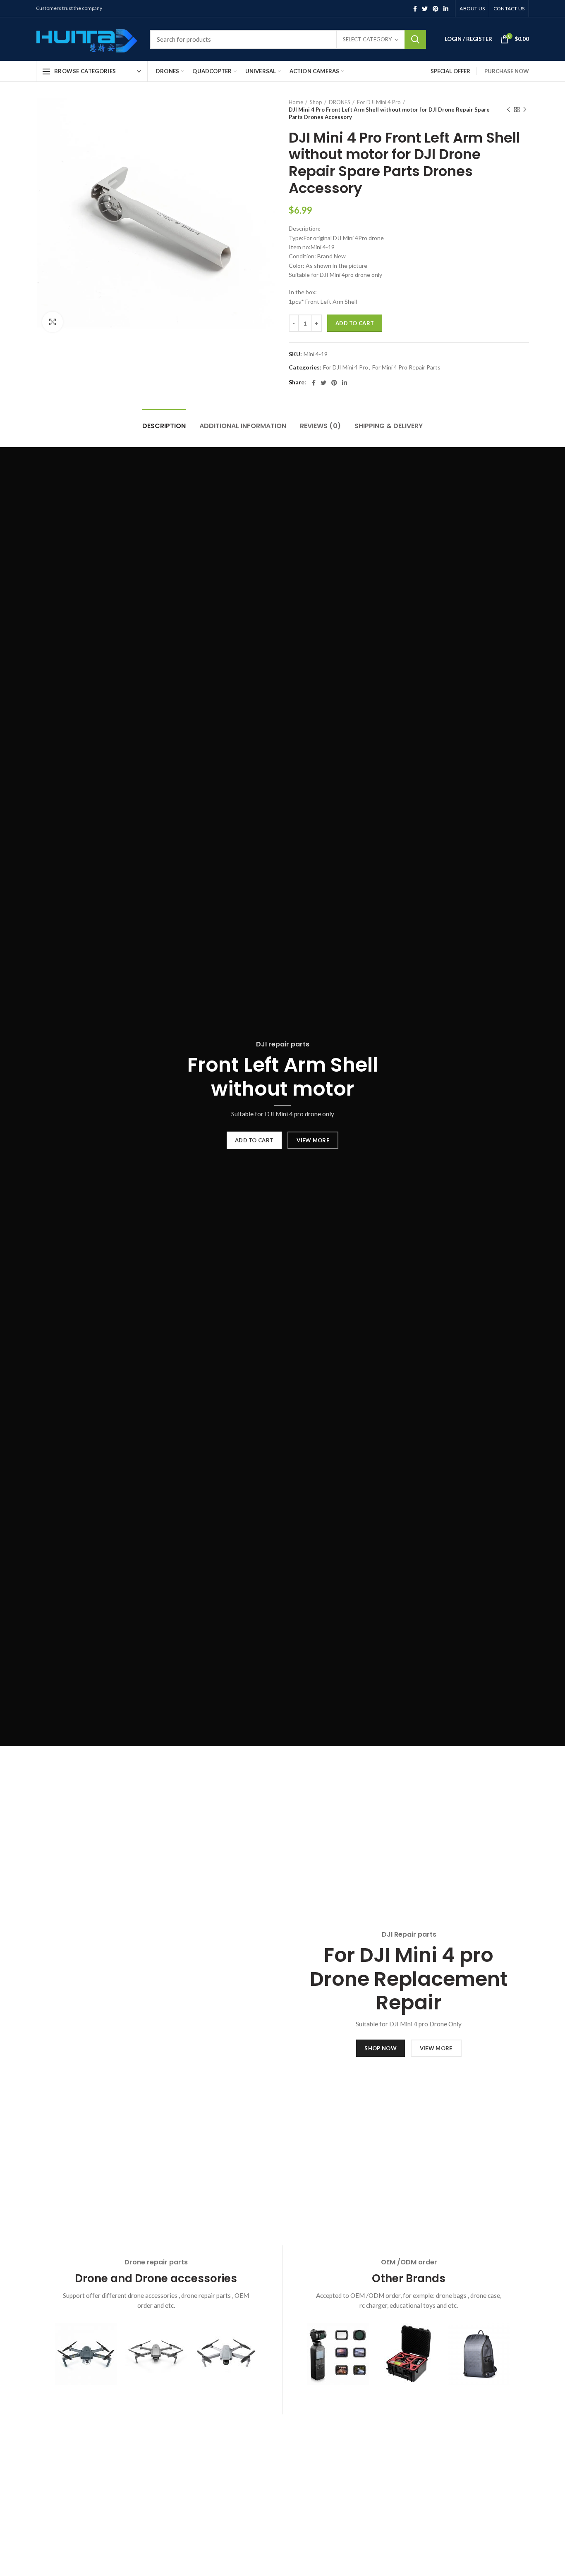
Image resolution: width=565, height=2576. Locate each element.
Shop (316, 102)
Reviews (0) (320, 426)
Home (296, 102)
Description (164, 426)
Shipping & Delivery (389, 426)
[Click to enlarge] (53, 322)
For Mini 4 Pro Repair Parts (406, 367)
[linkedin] (446, 9)
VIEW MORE (313, 1140)
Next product (525, 110)
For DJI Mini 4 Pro (379, 102)
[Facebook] (415, 9)
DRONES (340, 102)
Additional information (243, 426)
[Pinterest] (436, 9)
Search (415, 39)
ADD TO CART (254, 1140)
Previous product (508, 110)
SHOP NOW (380, 2048)
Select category (367, 39)
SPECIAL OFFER (450, 71)
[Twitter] (425, 9)
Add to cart (355, 323)
